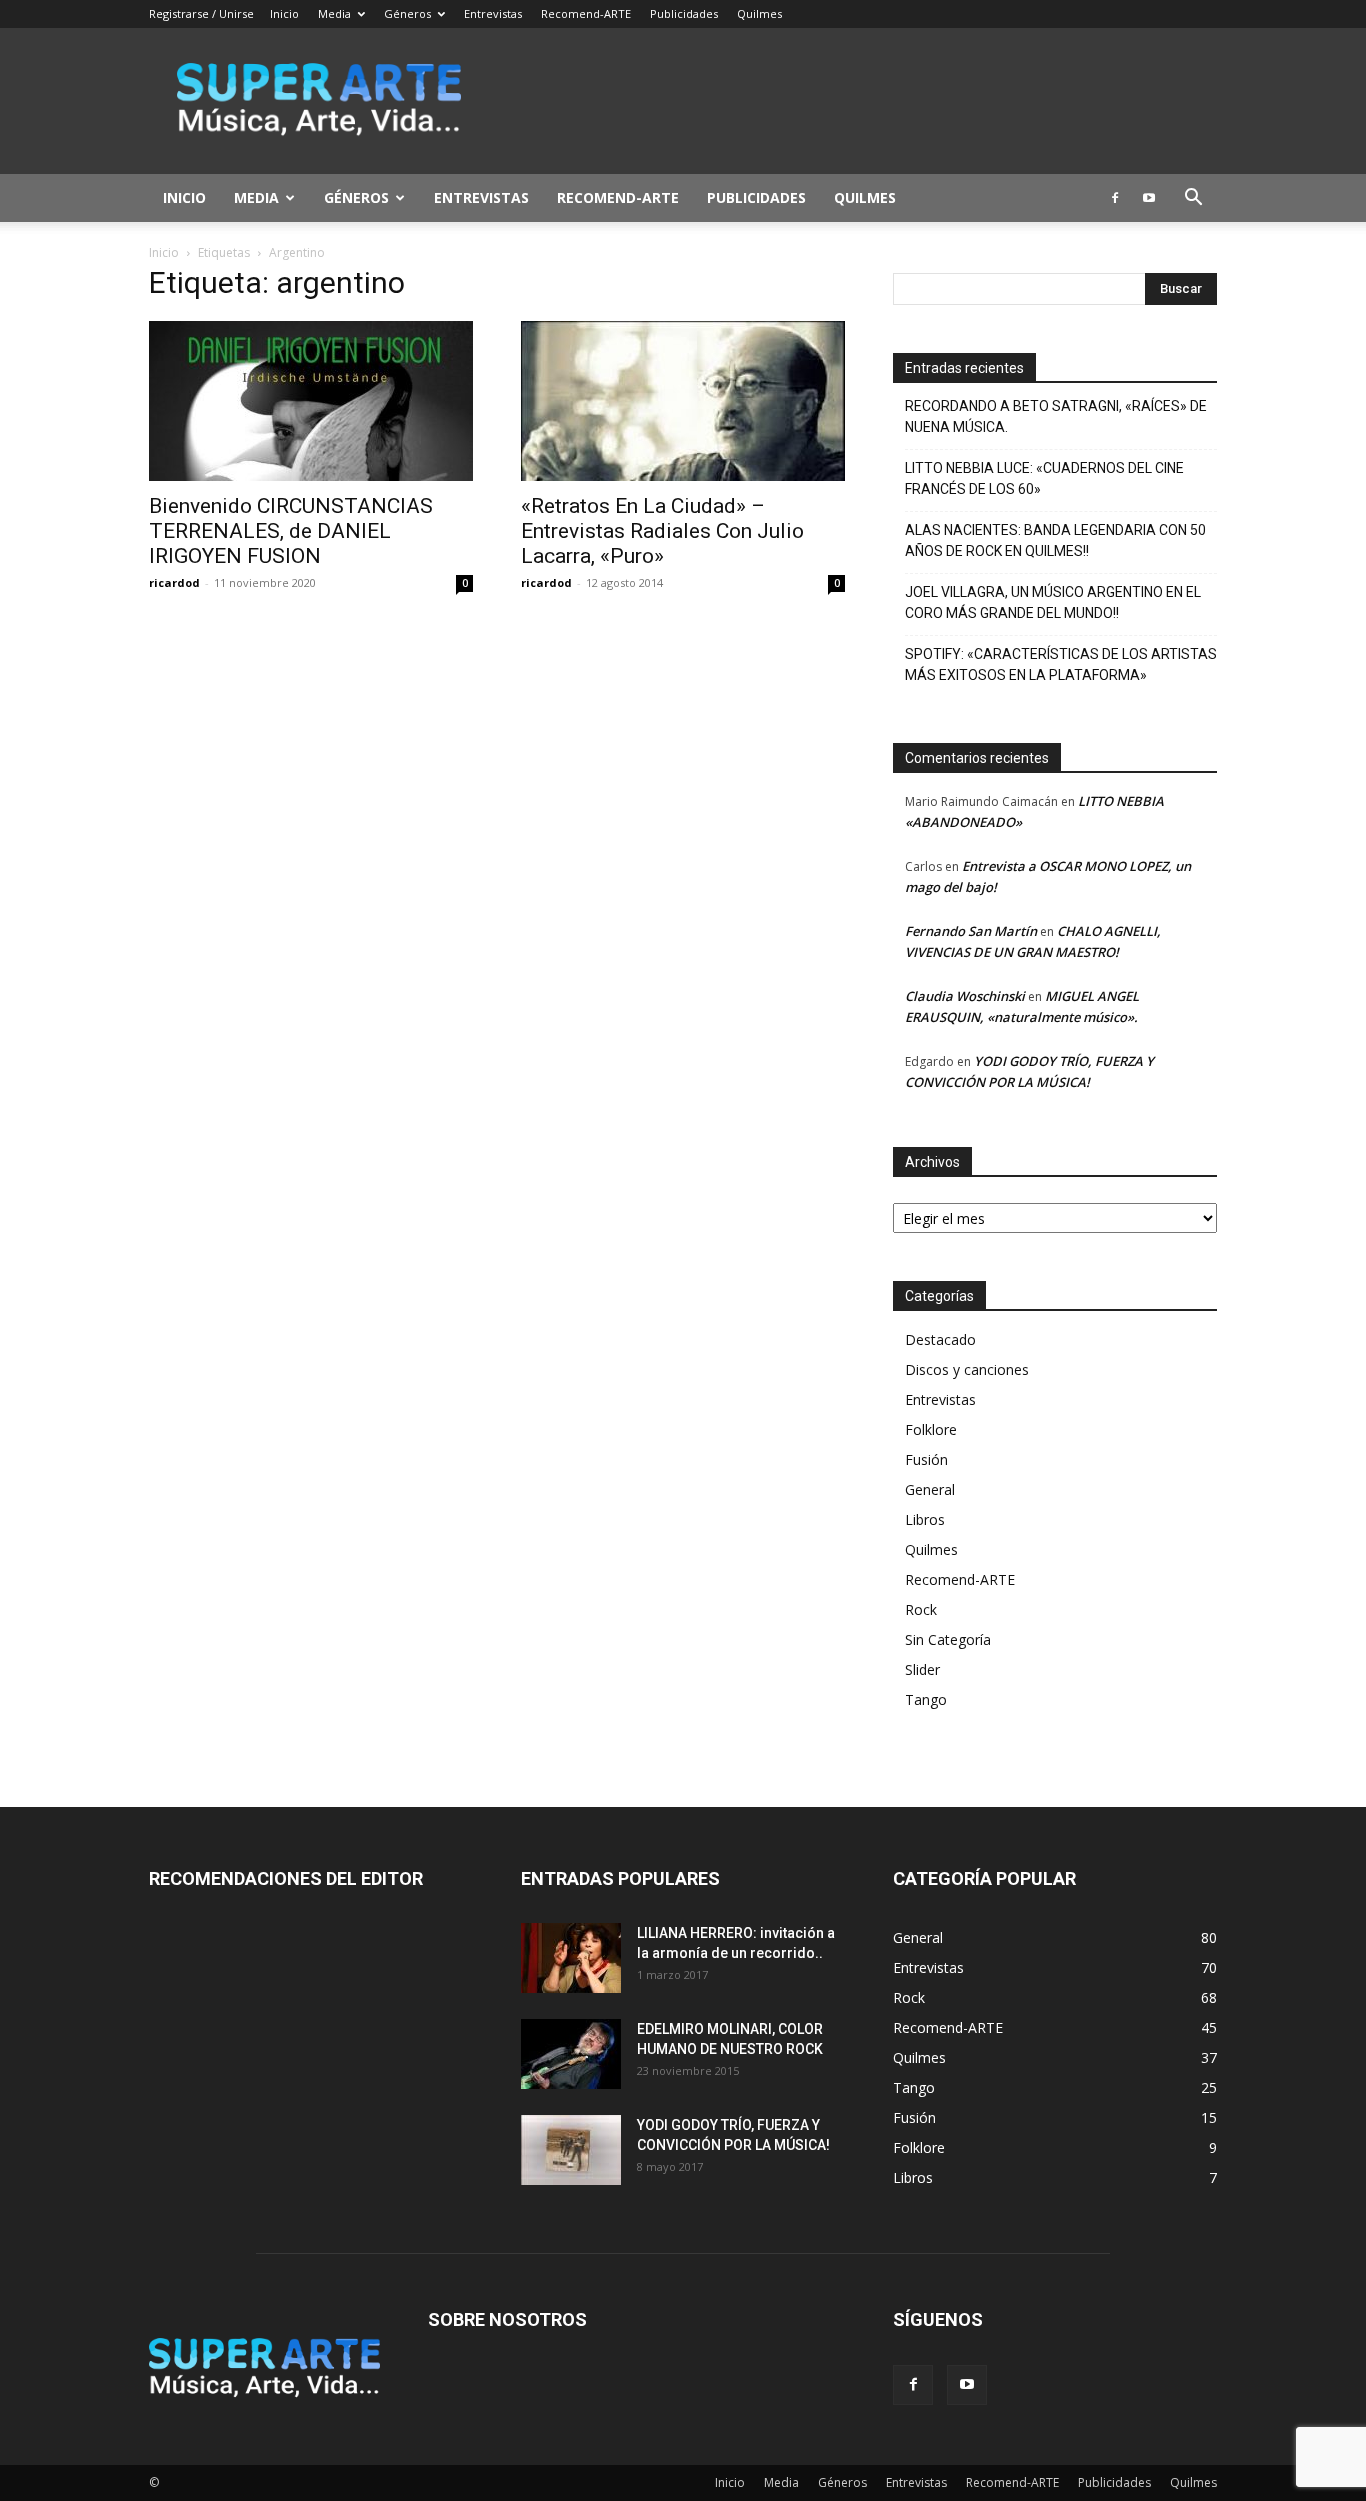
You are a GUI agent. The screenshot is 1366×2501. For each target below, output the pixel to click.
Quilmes (759, 13)
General (930, 1489)
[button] (1193, 199)
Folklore (931, 1429)
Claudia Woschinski (965, 996)
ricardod (174, 582)
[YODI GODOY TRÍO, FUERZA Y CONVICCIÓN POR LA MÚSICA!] (571, 2150)
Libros (925, 1519)
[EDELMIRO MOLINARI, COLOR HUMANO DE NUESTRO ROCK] (571, 2054)
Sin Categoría (948, 1639)
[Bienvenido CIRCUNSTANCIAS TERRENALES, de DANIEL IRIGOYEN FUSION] (311, 401)
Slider (922, 1669)
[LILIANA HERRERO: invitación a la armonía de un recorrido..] (571, 1958)
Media (334, 13)
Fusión (926, 1459)
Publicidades (684, 13)
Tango (926, 1699)
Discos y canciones (967, 1369)
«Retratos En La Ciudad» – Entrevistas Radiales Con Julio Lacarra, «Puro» (662, 531)
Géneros (407, 13)
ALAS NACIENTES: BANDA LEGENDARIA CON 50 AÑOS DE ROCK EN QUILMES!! (1055, 540)
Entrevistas (493, 13)
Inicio (284, 13)
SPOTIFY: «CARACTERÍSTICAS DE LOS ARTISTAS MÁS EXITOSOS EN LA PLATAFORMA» (1061, 664)
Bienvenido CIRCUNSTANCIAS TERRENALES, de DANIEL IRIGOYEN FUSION (291, 531)
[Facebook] (1115, 198)
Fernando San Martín (971, 931)
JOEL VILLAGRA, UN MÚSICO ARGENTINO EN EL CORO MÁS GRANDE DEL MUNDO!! (1053, 602)
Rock (921, 1609)
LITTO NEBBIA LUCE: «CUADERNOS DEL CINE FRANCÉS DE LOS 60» (1044, 478)
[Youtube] (1149, 198)
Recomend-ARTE (586, 13)
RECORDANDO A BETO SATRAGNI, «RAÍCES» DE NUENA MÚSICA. (1056, 416)
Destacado (940, 1339)
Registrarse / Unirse (201, 13)
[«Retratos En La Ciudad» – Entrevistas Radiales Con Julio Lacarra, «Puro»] (683, 401)
